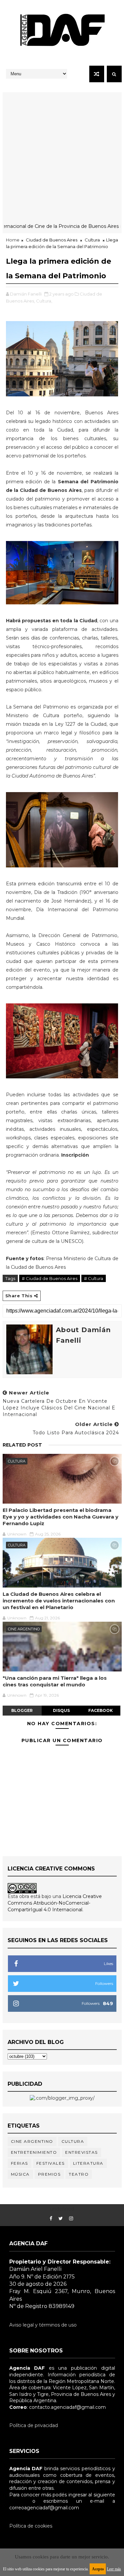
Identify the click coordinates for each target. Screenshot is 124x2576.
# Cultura (94, 1278)
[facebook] (51, 2219)
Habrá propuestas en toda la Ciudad (52, 621)
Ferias (20, 2163)
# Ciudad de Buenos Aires (50, 1278)
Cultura (92, 240)
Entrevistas (82, 2152)
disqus (61, 1710)
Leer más (114, 2569)
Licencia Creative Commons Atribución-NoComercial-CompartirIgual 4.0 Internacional (55, 1903)
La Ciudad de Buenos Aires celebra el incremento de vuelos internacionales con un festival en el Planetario (59, 1601)
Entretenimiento (34, 2152)
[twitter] (61, 2219)
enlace (17, 2501)
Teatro (79, 2174)
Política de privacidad (34, 2425)
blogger (22, 1710)
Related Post (22, 1445)
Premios (49, 2174)
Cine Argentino (24, 1629)
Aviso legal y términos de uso (43, 2325)
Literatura (88, 2163)
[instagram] (71, 2219)
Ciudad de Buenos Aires (52, 240)
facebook (101, 1710)
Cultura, (44, 301)
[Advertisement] (62, 154)
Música (20, 2174)
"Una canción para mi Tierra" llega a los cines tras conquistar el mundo (55, 1681)
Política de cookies (31, 2526)
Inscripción (75, 1155)
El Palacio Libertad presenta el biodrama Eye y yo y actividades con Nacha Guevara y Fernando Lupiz (61, 1517)
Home (13, 240)
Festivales (51, 2163)
